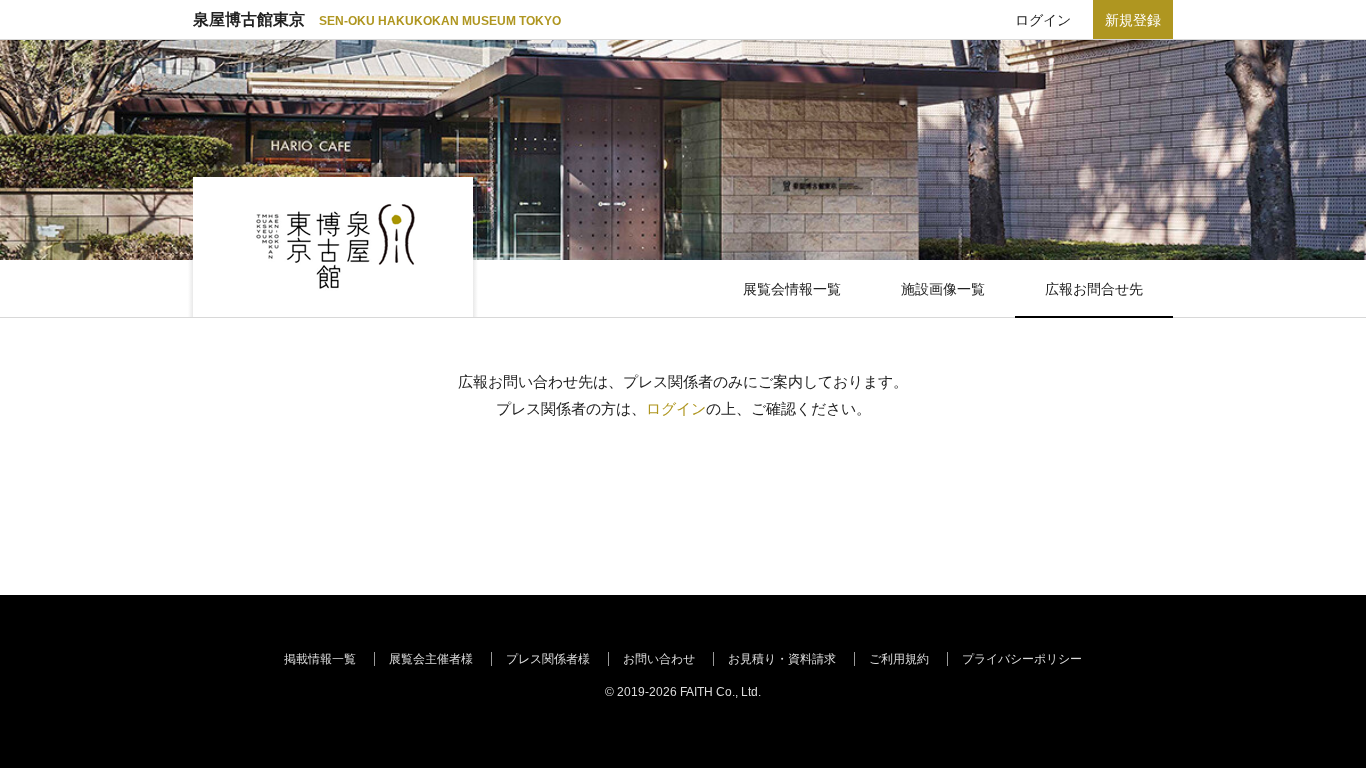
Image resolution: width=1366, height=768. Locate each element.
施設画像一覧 (943, 289)
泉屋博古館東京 (377, 19)
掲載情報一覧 (320, 659)
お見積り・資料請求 (782, 659)
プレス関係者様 (548, 659)
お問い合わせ (659, 659)
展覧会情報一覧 (792, 289)
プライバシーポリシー (1022, 659)
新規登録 (1133, 20)
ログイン (1043, 20)
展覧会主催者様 (431, 659)
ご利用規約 (899, 659)
